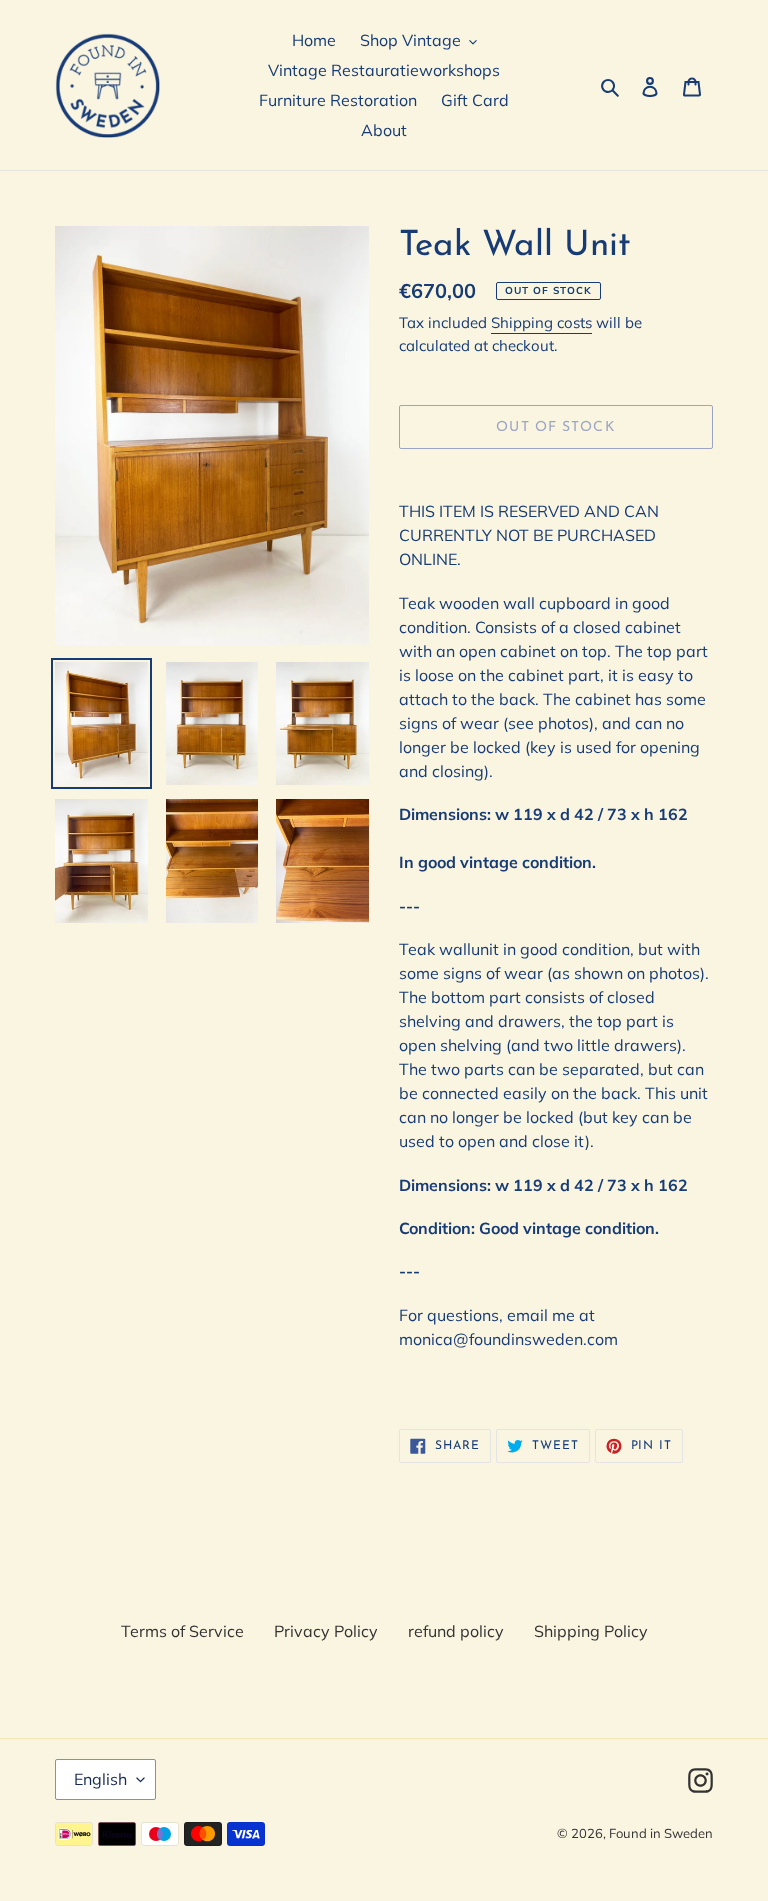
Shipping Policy (591, 1631)
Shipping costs (541, 322)
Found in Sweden (661, 1833)
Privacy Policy (326, 1631)
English (100, 1779)
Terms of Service (182, 1631)
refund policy (456, 1631)
